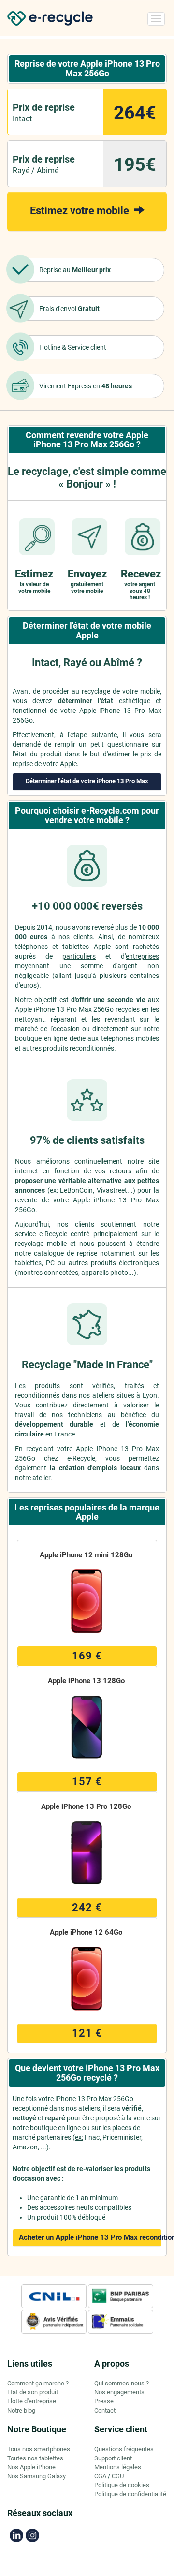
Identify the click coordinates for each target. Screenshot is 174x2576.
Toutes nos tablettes (35, 2458)
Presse (104, 2401)
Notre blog (21, 2410)
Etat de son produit (33, 2392)
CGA (100, 2476)
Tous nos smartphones (39, 2449)
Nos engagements (119, 2392)
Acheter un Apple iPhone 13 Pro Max (90, 2237)
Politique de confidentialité (130, 2494)
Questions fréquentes (124, 2449)
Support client (113, 2458)
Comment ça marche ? (38, 2383)
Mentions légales (118, 2467)
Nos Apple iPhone (31, 2467)
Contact (105, 2410)
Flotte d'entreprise (32, 2401)
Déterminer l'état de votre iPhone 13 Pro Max (87, 781)
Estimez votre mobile (81, 211)
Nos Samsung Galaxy (36, 2476)
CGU (118, 2476)
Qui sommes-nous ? (122, 2383)
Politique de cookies (122, 2485)
